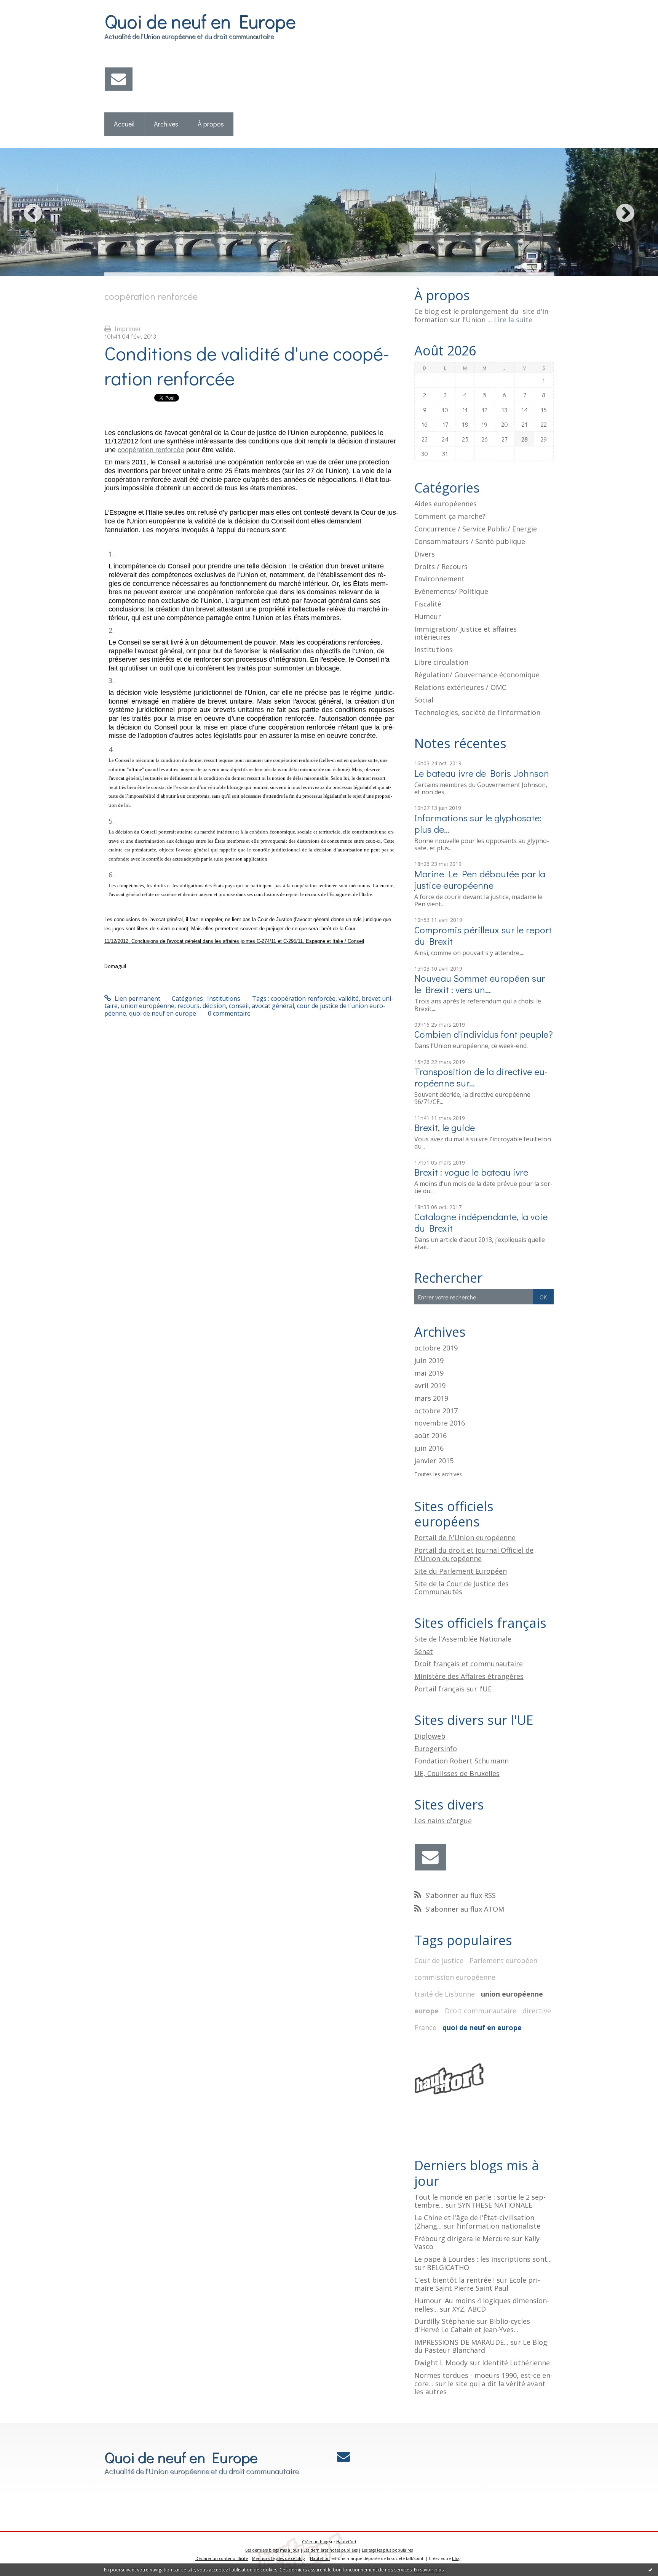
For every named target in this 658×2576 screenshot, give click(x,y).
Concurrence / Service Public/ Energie (476, 529)
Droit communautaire (481, 2011)
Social (424, 700)
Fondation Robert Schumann (462, 1761)
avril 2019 (430, 1386)
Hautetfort (346, 2542)
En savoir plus (429, 2570)
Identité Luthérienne (516, 2363)
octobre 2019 (436, 1348)
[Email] (119, 79)
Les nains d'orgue (443, 1821)
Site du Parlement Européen (461, 1571)
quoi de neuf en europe (163, 1013)
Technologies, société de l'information (477, 712)
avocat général (273, 1006)
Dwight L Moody (441, 2363)
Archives (166, 124)
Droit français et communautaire (469, 1664)
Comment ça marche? (450, 516)
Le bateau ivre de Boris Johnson (482, 773)
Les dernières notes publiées (331, 2550)
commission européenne (455, 1977)
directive (537, 2011)
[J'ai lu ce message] (650, 2570)
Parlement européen (503, 1960)
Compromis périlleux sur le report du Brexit (483, 935)
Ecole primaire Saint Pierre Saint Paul (477, 2284)
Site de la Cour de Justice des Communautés (462, 1588)
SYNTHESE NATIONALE (495, 2205)
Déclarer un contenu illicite (222, 2558)
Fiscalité (428, 604)
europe (426, 2011)
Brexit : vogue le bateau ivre (471, 1172)
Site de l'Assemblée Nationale (463, 1639)
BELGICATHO (448, 2267)
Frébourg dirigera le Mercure (462, 2238)
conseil (239, 1006)
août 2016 (430, 1436)
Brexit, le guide (445, 1127)
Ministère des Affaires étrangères (469, 1676)
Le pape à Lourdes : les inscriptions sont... (483, 2259)
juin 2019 (429, 1361)
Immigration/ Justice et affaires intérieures (466, 633)
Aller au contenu (27, 7)
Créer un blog (315, 2542)
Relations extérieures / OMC (460, 687)
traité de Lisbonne (445, 1994)
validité (349, 998)
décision (214, 1006)
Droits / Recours (441, 566)
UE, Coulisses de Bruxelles (457, 1773)
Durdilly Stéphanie (445, 2321)
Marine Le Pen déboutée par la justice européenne (480, 879)
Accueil (124, 124)
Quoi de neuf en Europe (200, 21)
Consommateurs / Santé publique (470, 541)
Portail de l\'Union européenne (465, 1538)
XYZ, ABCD (469, 2309)
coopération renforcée (151, 450)
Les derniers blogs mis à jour (272, 2550)
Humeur (428, 616)
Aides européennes (446, 504)
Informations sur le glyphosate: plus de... (478, 823)
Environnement (439, 579)
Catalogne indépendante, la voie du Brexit (481, 1222)
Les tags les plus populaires (387, 2550)
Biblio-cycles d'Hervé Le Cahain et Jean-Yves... (472, 2325)
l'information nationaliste (498, 2226)
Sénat (424, 1651)
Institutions (224, 998)
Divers (425, 554)
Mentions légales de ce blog (278, 2558)
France (425, 2027)
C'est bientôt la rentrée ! (454, 2280)
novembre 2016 (440, 1423)
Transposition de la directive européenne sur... (481, 1077)
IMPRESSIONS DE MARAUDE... (461, 2342)
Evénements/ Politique (451, 591)
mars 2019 (431, 1398)
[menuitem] (124, 124)
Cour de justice (439, 1960)
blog (456, 2558)
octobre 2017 (436, 1411)
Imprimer (127, 329)
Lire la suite (513, 320)
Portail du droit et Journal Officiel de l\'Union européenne (474, 1554)
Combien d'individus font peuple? (484, 1034)
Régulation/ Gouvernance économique (477, 675)
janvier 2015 (434, 1461)
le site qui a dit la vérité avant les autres (480, 2388)
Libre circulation (441, 662)
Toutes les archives (438, 1474)
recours (188, 1006)
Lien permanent (137, 998)
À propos (211, 124)
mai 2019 (429, 1373)
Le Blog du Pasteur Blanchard (481, 2346)
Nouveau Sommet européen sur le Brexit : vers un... (480, 984)
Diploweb (430, 1736)
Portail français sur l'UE (453, 1689)
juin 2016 (429, 1448)
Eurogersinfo (436, 1749)
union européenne (148, 1006)
